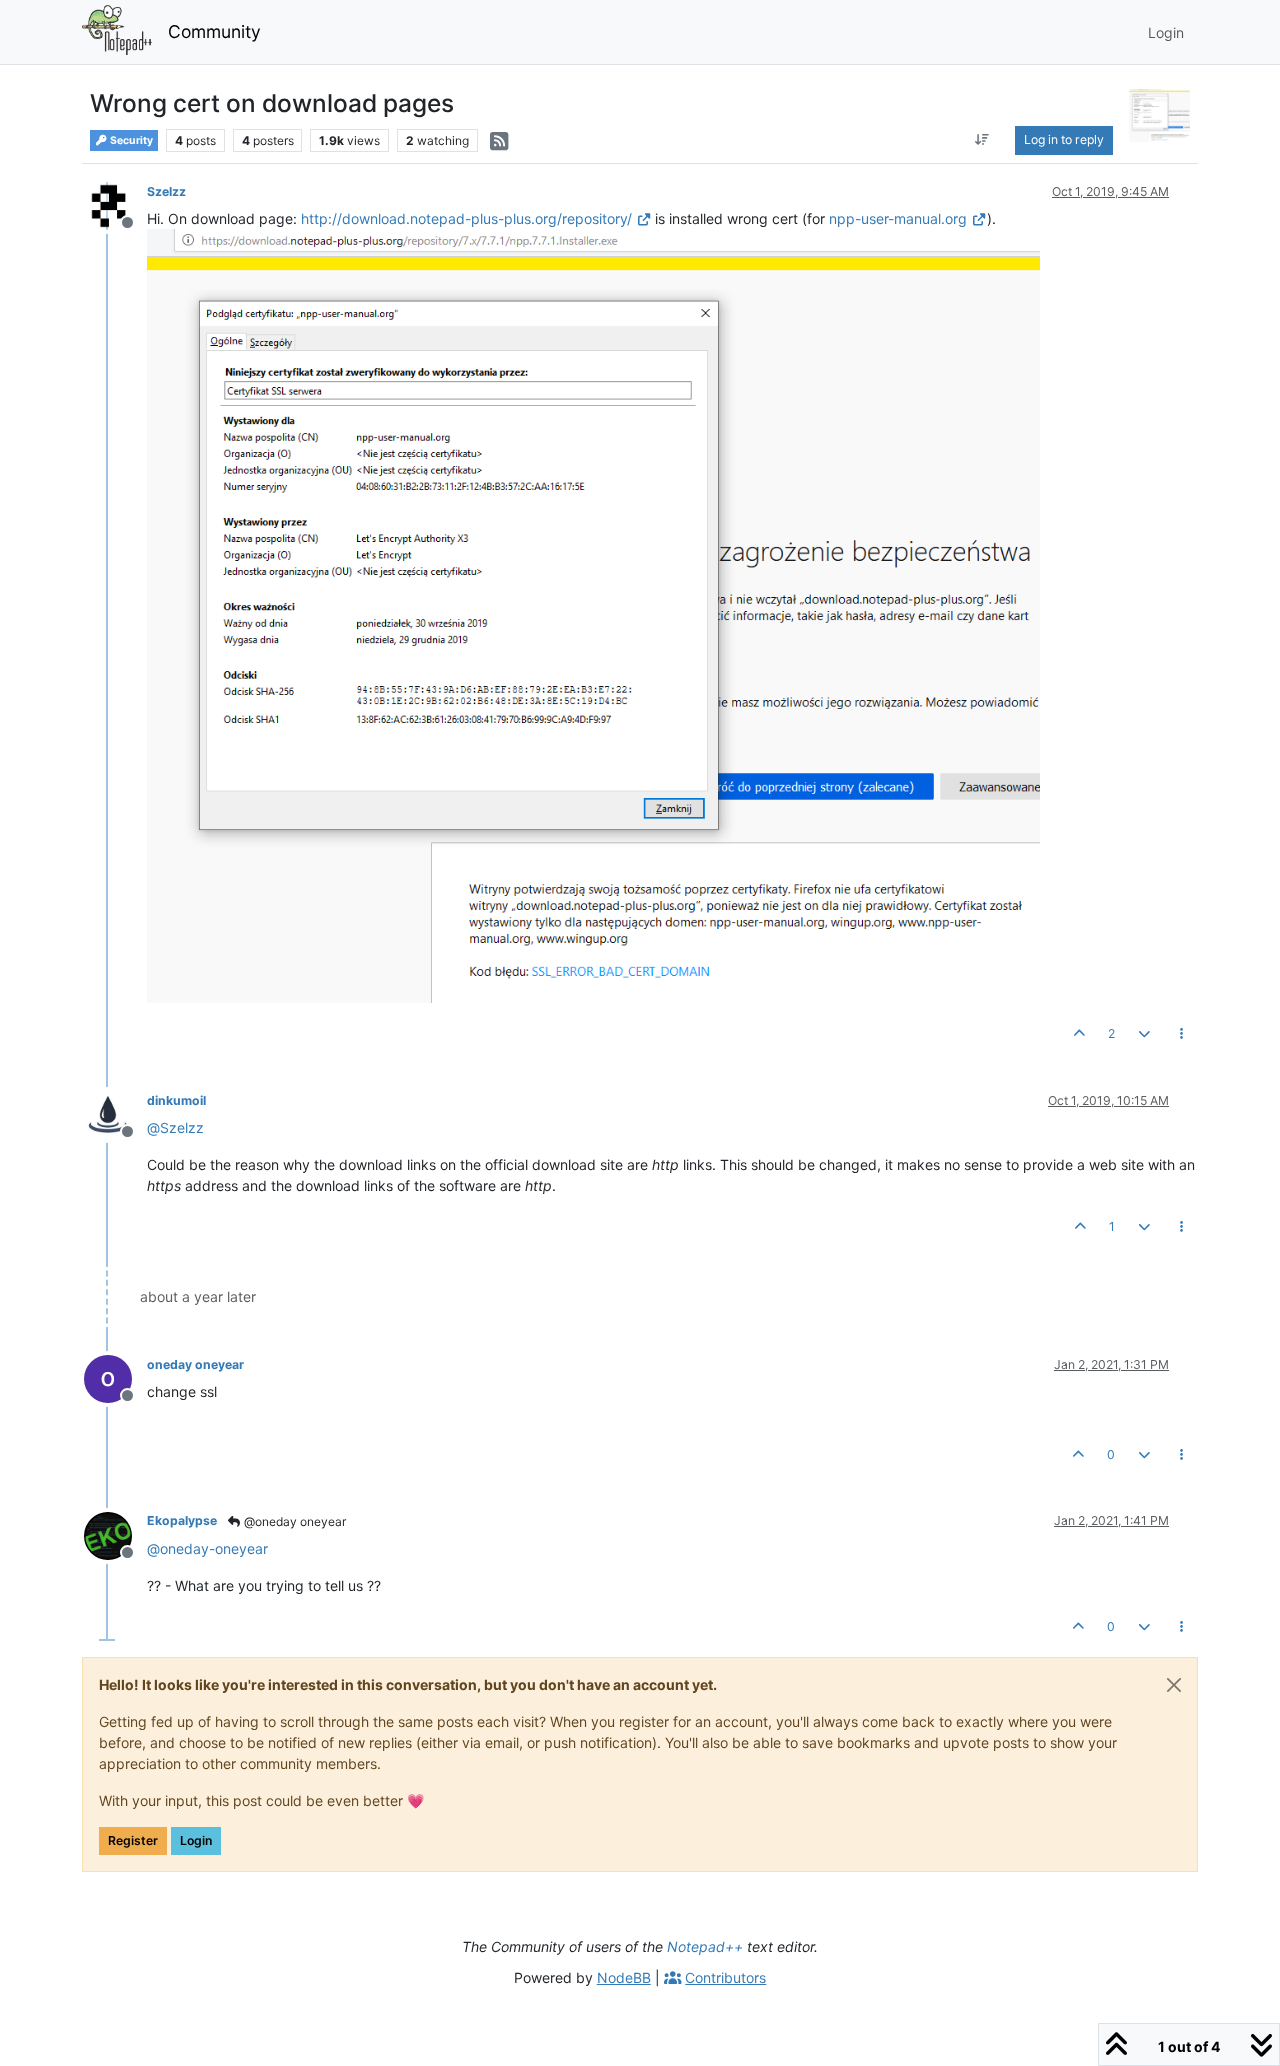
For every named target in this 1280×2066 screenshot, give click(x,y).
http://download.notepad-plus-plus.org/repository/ (466, 218)
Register (133, 1840)
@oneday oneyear (293, 1521)
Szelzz (166, 191)
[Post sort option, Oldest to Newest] (981, 140)
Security (130, 140)
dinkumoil (176, 1100)
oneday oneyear (195, 1364)
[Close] (1174, 1685)
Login (196, 1840)
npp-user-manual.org (898, 218)
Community (214, 31)
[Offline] (115, 204)
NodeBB (624, 1977)
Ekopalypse (182, 1520)
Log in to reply (1064, 139)
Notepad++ (705, 1946)
